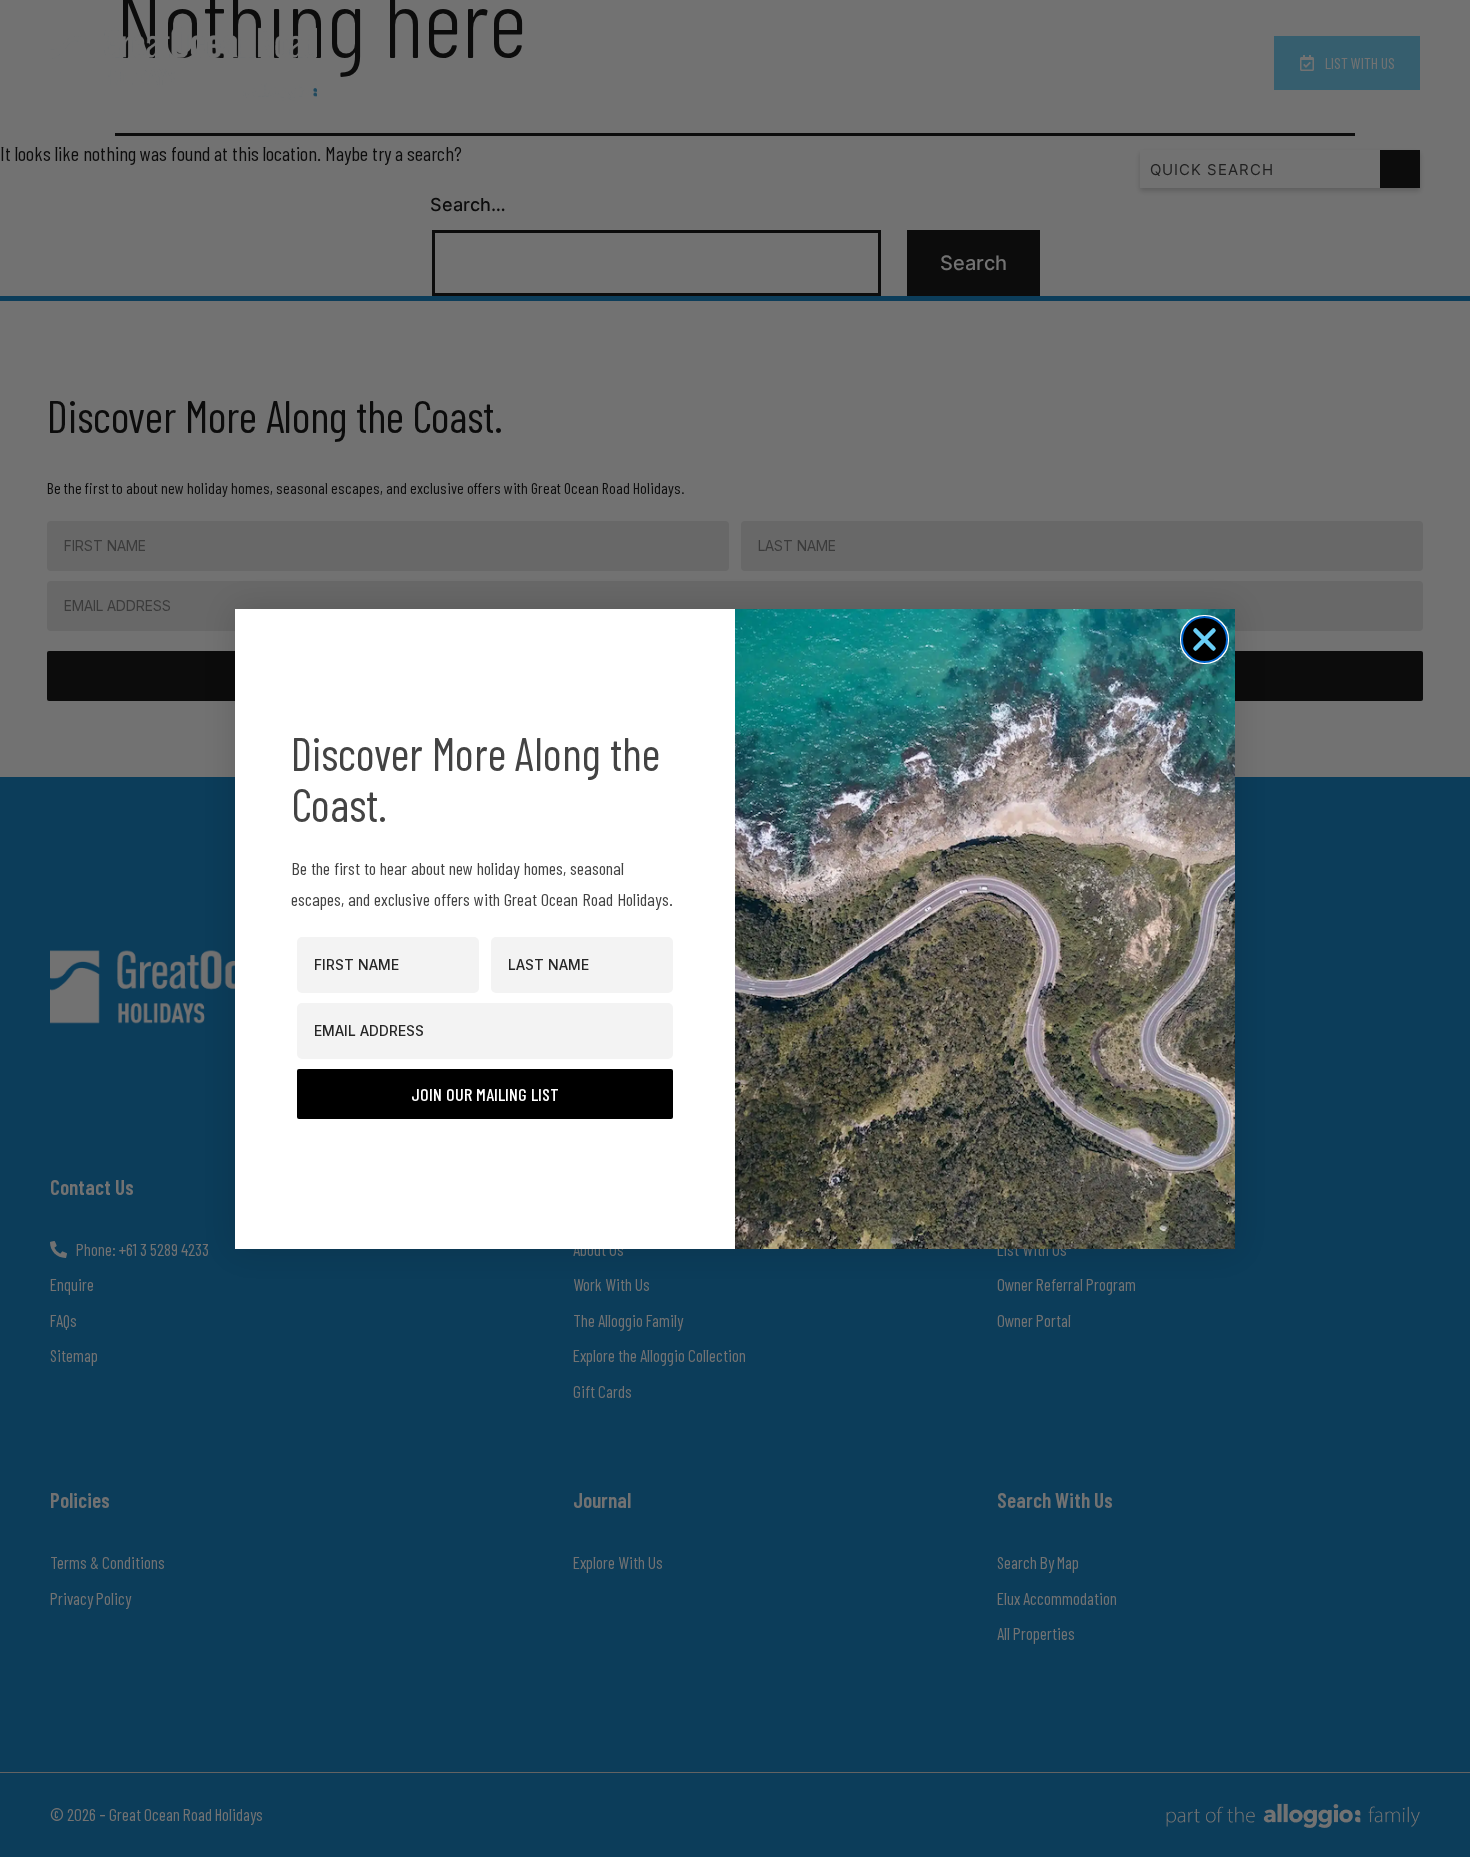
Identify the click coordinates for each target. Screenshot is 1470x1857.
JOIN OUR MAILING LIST (485, 1094)
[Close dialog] (1204, 639)
